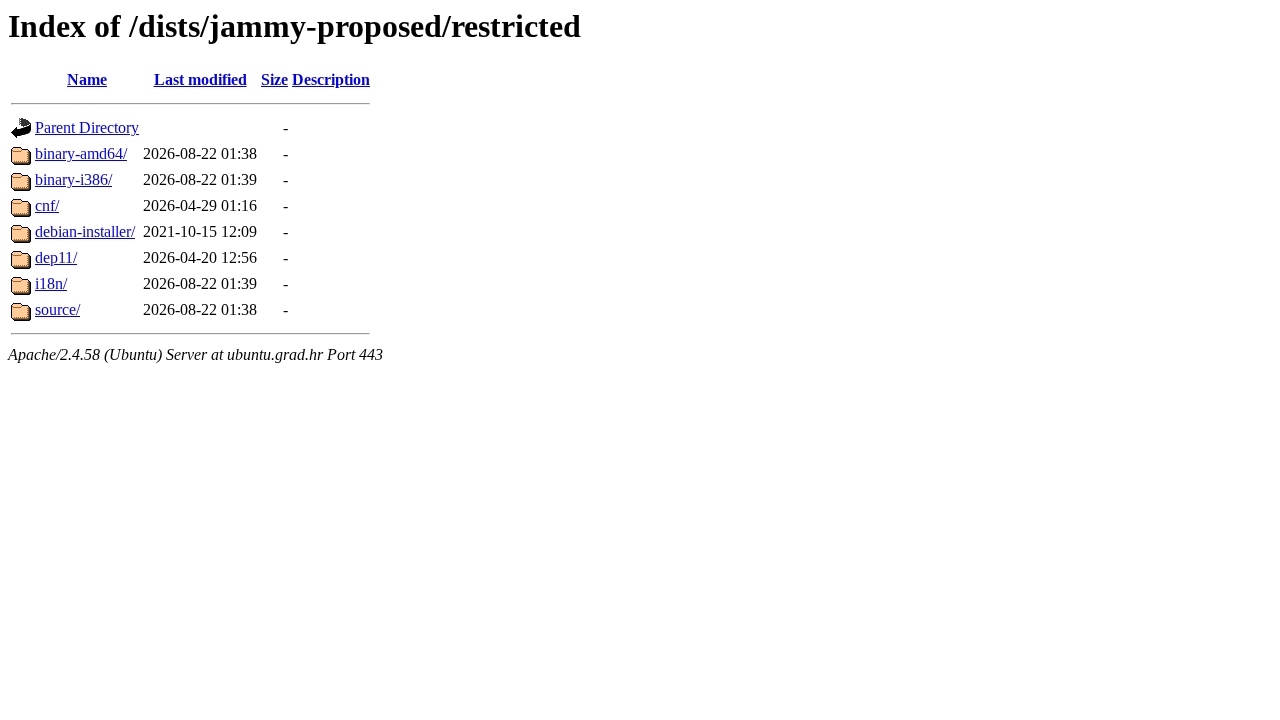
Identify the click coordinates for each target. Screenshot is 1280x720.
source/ (57, 309)
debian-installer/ (85, 231)
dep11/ (56, 257)
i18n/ (51, 283)
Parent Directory (87, 127)
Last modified (200, 79)
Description (331, 79)
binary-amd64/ (81, 153)
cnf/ (47, 205)
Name (87, 79)
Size (274, 79)
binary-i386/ (73, 179)
